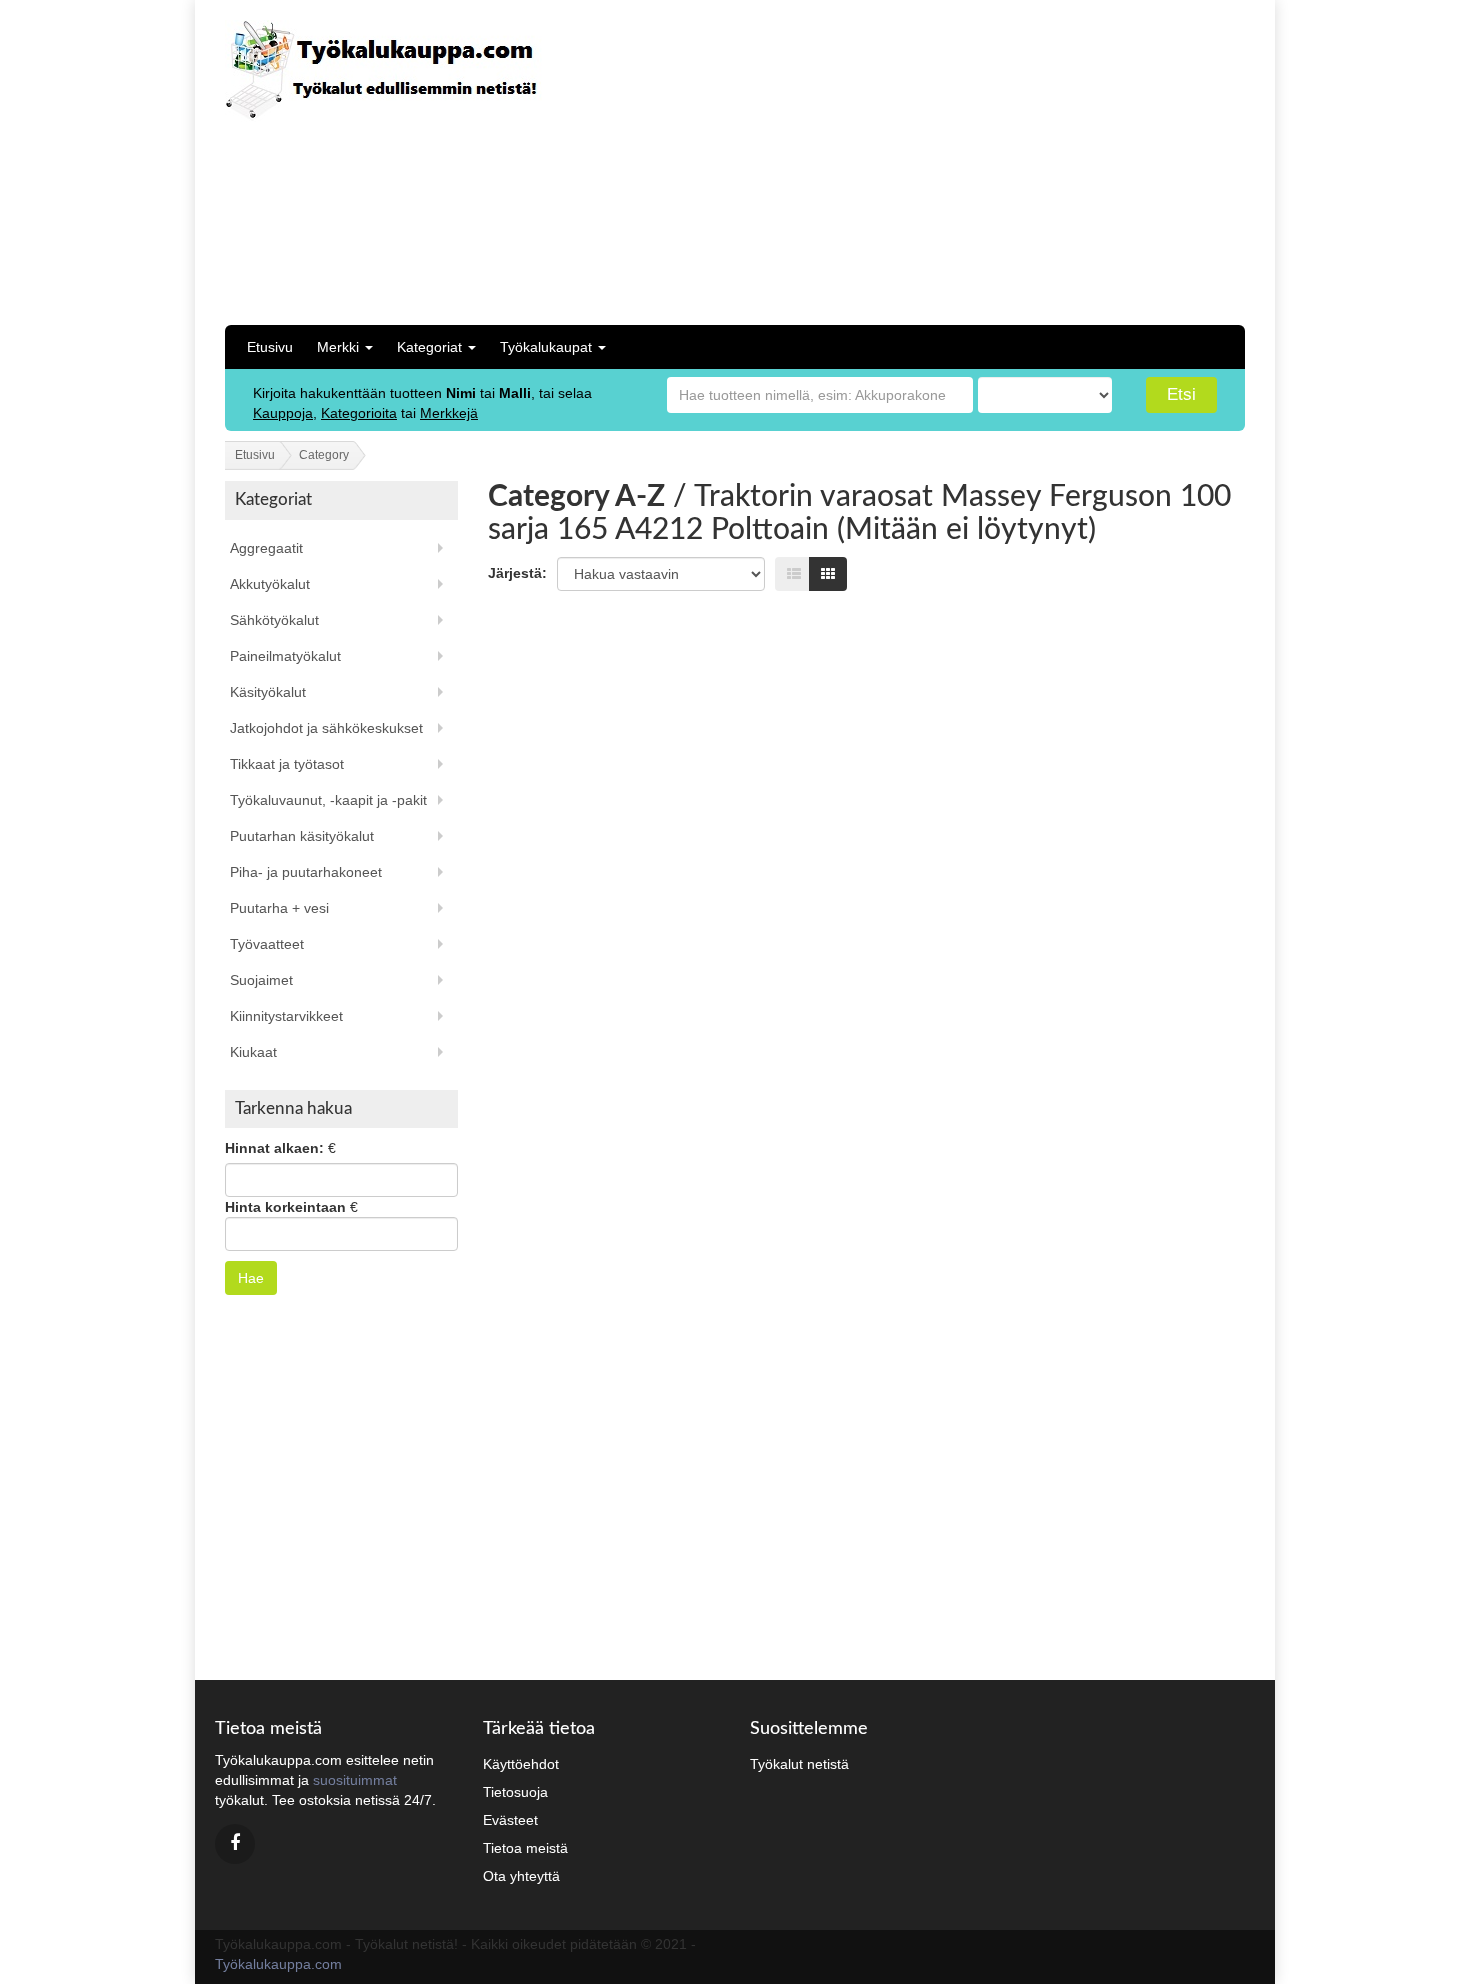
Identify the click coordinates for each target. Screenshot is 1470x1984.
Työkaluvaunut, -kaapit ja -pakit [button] (328, 800)
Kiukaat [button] (253, 1052)
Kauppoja (283, 413)
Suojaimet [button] (261, 980)
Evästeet (510, 1820)
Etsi (1181, 394)
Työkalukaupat (548, 347)
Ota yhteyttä (521, 1876)
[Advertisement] (1110, 160)
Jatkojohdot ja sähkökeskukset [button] (326, 728)
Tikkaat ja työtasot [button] (287, 764)
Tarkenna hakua (293, 1108)
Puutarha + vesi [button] (279, 908)
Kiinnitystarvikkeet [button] (286, 1016)
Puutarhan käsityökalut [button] (302, 836)
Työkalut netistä (799, 1764)
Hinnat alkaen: (274, 1148)
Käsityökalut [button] (268, 692)
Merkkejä (449, 413)
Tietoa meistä (525, 1848)
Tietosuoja (515, 1792)
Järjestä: (517, 573)
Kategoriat (431, 347)
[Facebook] (235, 1844)
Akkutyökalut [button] (270, 584)
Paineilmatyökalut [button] (285, 656)
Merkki (340, 347)
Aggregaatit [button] (266, 548)
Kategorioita (359, 413)
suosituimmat (355, 1780)
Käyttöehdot (521, 1764)
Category (324, 455)
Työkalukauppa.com (278, 1964)
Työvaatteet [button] (267, 944)
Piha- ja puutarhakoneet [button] (306, 872)
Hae (251, 1278)
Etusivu (270, 347)
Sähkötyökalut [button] (274, 620)
